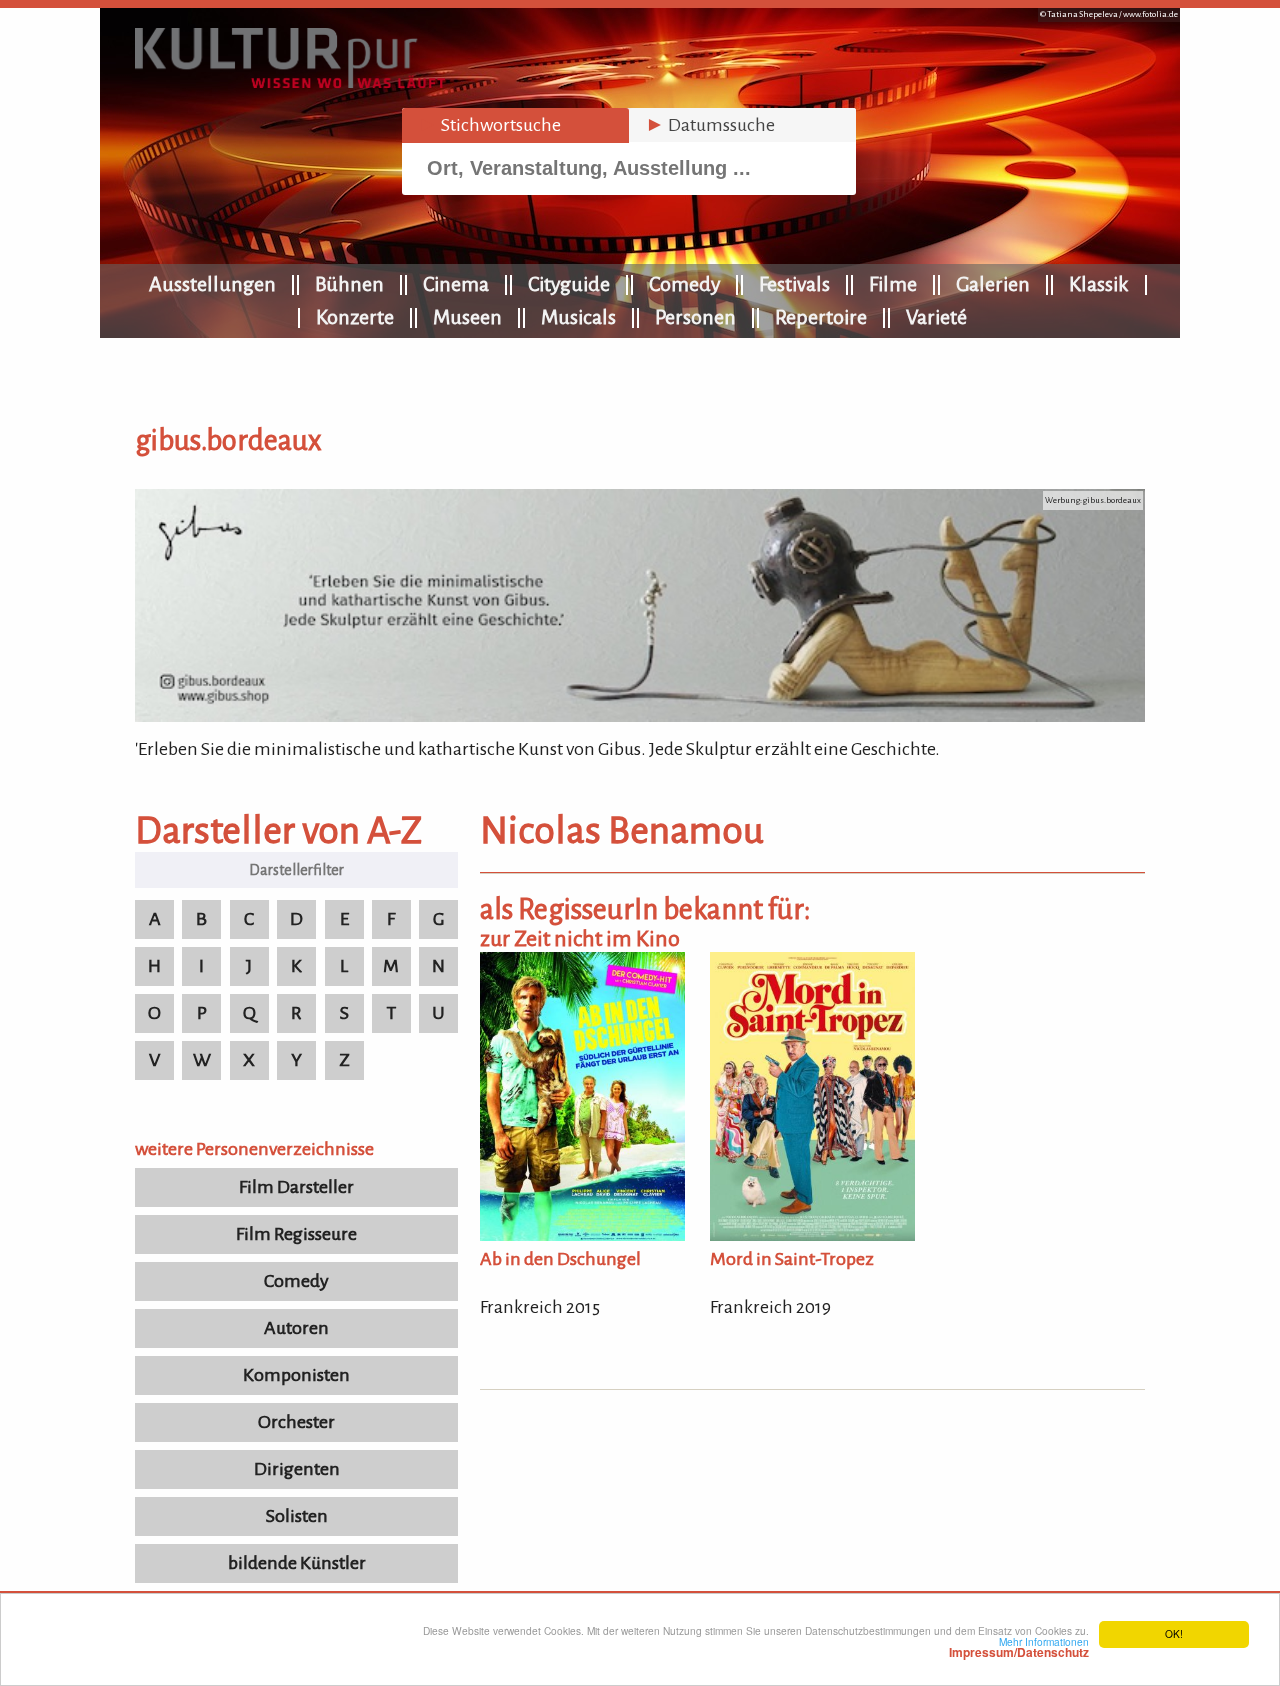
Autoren (296, 1328)
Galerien (993, 284)
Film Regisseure (296, 1234)
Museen (467, 317)
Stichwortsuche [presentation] (489, 125)
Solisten (297, 1516)
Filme (893, 284)
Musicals (578, 317)
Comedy (684, 284)
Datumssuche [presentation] (710, 125)
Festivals (794, 284)
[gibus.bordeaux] (640, 716)
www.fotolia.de (1150, 14)
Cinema (456, 284)
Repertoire (821, 317)
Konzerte (355, 317)
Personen (695, 317)
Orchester (296, 1422)
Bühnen (349, 284)
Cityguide (569, 284)
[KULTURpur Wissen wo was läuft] (290, 82)
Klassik (1099, 284)
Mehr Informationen (1019, 1647)
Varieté (936, 317)
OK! (1174, 1633)
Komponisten (296, 1375)
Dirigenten (297, 1469)
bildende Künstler (297, 1563)
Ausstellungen (212, 284)
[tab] (515, 125)
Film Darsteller (296, 1187)
